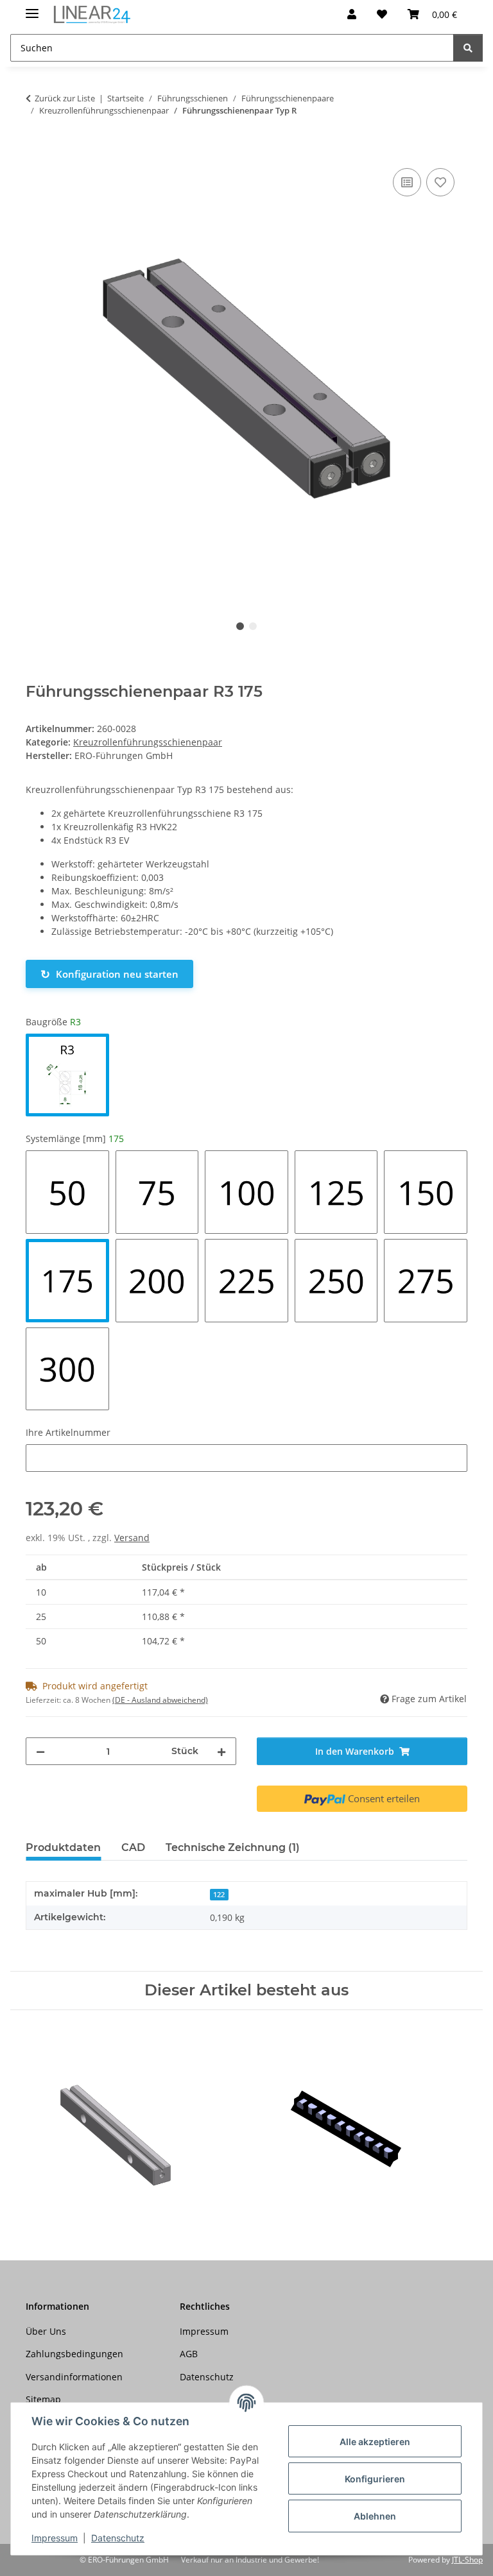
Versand (132, 1538)
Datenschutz (118, 2538)
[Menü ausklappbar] (32, 8)
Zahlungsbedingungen (74, 2354)
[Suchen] (468, 48)
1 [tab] (240, 626)
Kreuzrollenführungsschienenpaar (148, 742)
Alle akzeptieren (375, 2442)
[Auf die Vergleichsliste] (407, 182)
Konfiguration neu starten (109, 974)
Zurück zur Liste (65, 98)
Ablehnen (375, 2516)
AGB (189, 2354)
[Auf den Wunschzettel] (440, 182)
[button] (352, 14)
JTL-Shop (467, 2560)
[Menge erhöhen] (221, 1751)
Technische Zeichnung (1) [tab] (233, 1847)
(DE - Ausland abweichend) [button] (160, 1700)
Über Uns (46, 2331)
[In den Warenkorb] (36, 151)
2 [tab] (253, 626)
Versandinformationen (74, 2377)
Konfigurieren (375, 2479)
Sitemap (43, 2399)
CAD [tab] (133, 1847)
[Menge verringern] (40, 1751)
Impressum (55, 2538)
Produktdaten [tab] (63, 1847)
